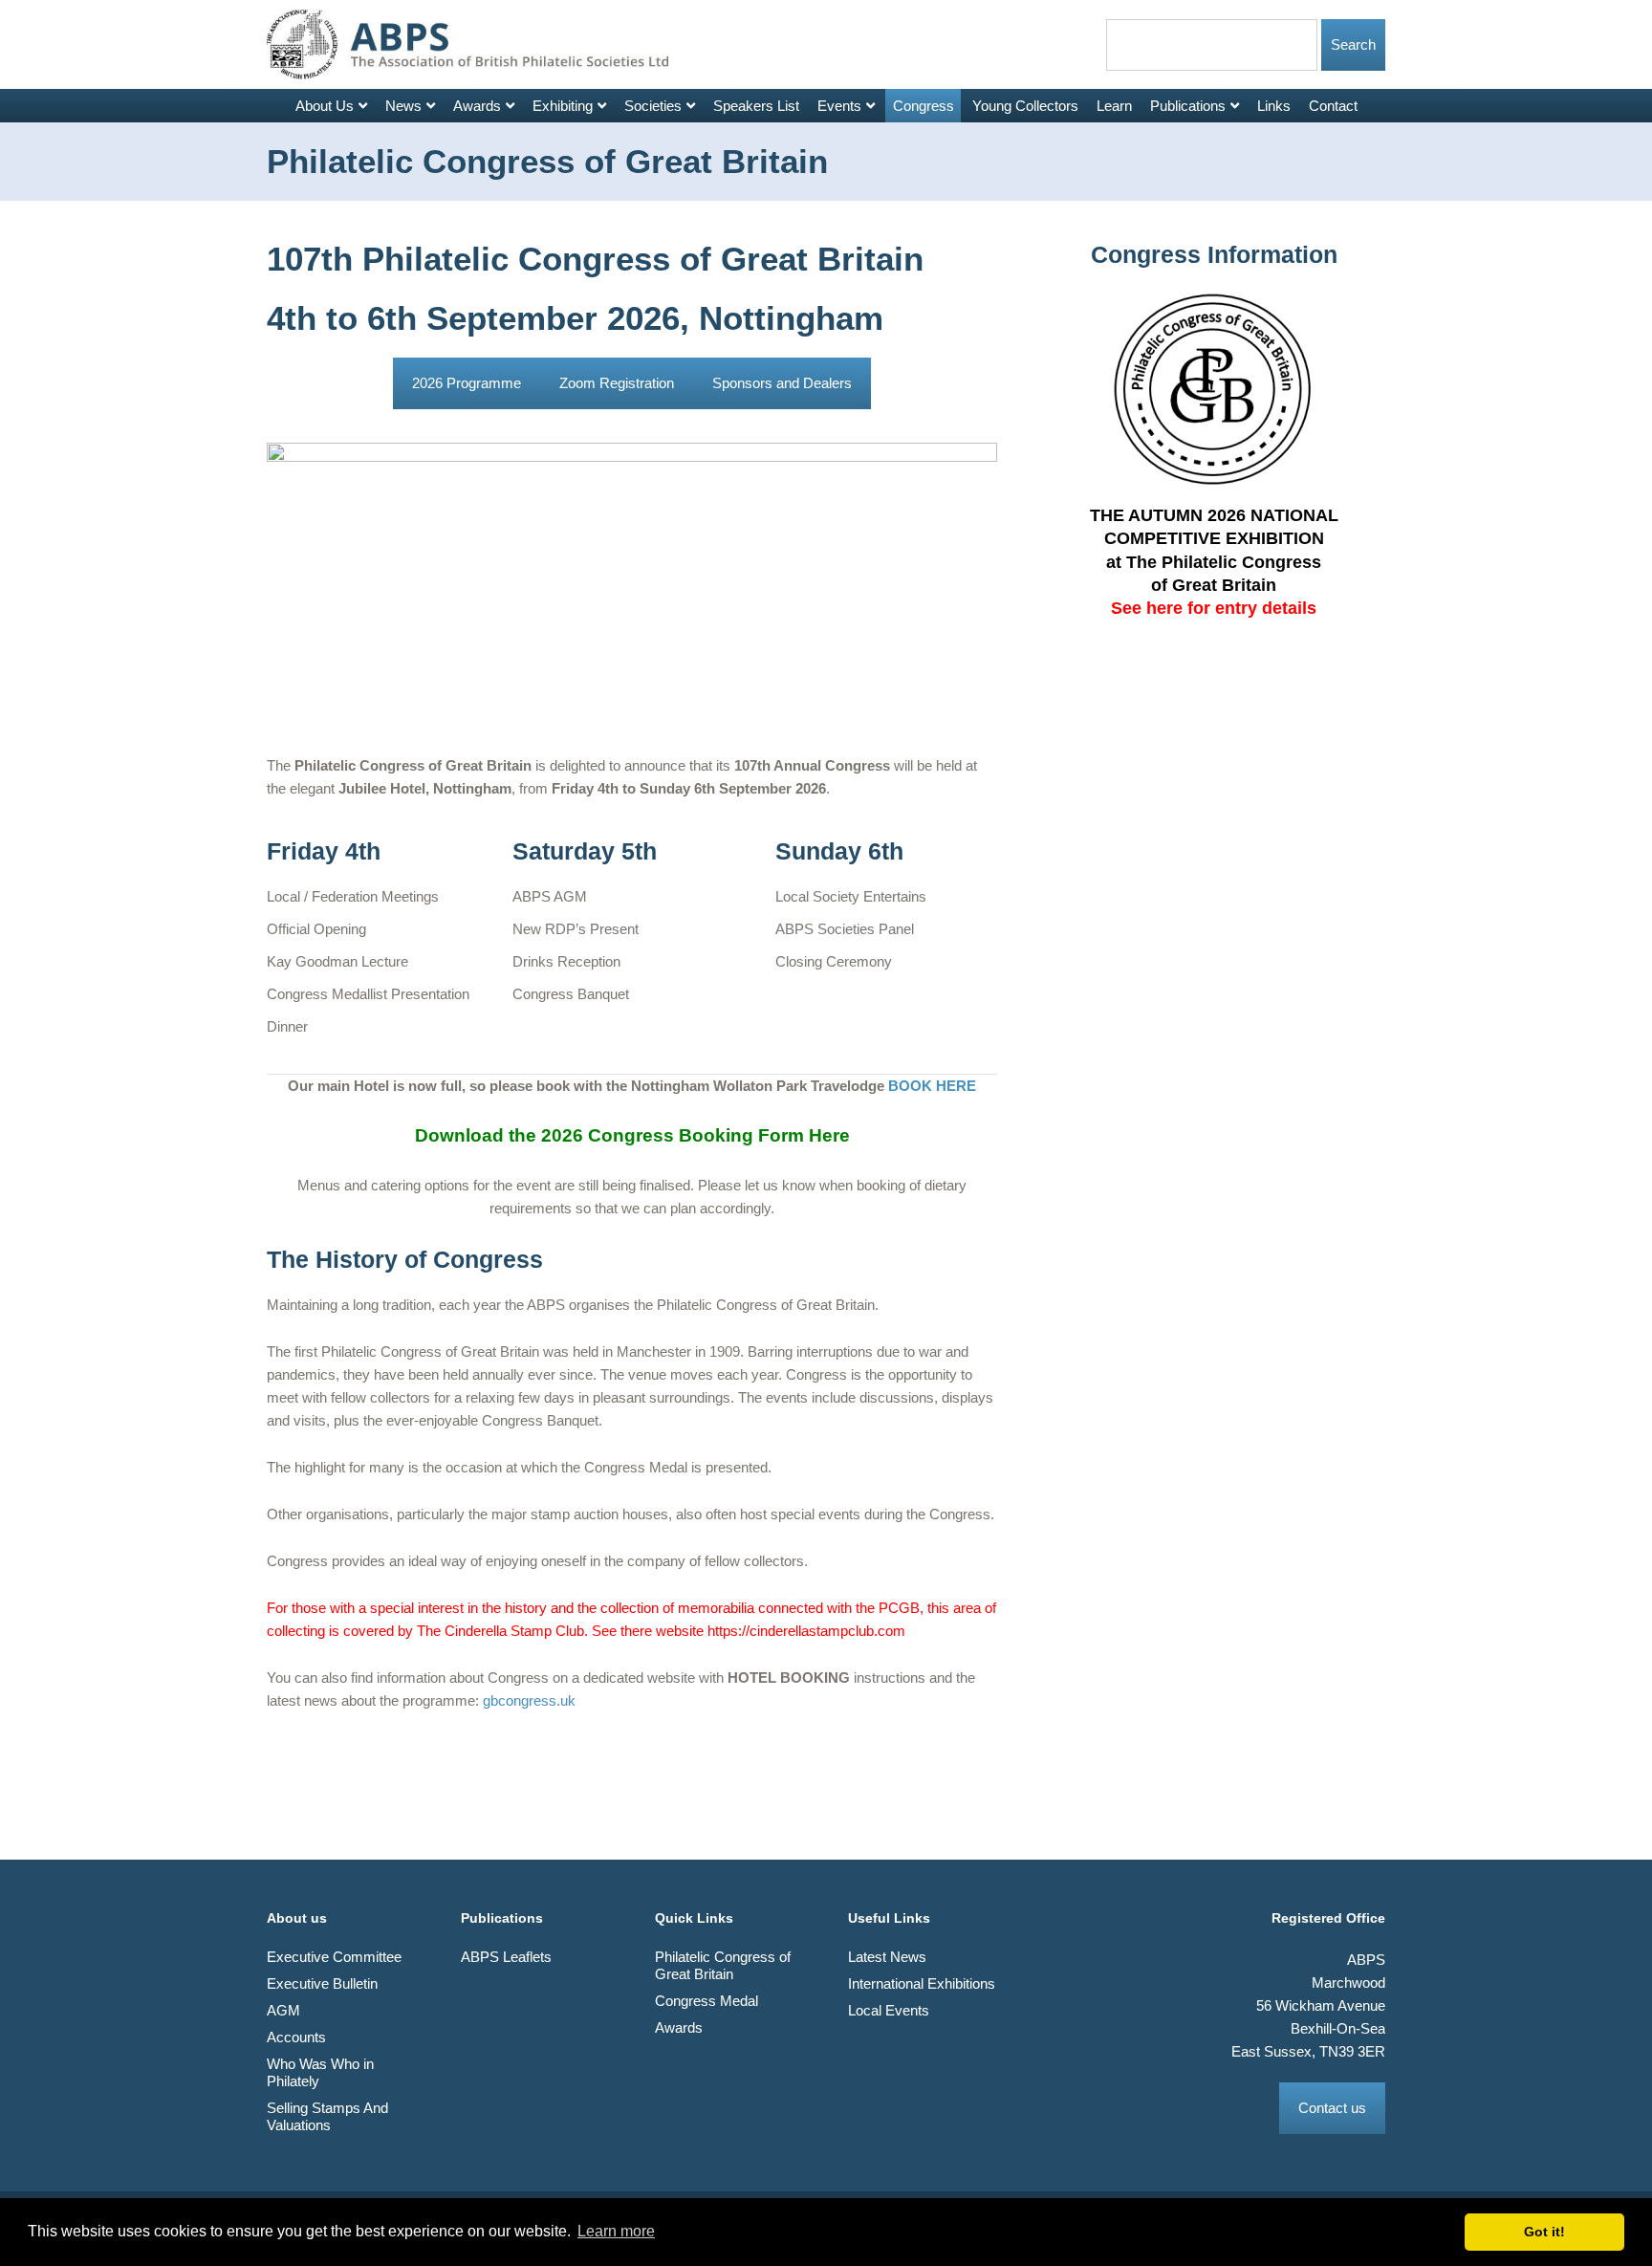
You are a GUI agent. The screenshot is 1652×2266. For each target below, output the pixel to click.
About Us (325, 106)
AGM (283, 2010)
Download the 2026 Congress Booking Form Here (632, 1135)
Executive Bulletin (322, 1983)
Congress (924, 106)
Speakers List (756, 106)
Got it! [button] (1544, 2232)
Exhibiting (563, 106)
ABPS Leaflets (506, 1957)
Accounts (296, 2037)
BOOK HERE (932, 1086)
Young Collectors (1025, 106)
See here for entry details (1214, 608)
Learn (1114, 106)
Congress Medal (706, 2001)
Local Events (889, 2010)
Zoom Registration (617, 383)
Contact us (1332, 2108)
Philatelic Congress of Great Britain (723, 1965)
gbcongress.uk (529, 1700)
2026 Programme (467, 383)
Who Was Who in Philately (320, 2072)
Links (1274, 106)
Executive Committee (334, 1957)
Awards (477, 106)
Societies (653, 106)
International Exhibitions (922, 1983)
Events (839, 106)
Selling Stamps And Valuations (327, 2116)
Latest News (887, 1957)
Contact (1333, 106)
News (403, 106)
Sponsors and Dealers (782, 383)
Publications (1188, 106)
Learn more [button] (616, 2231)
